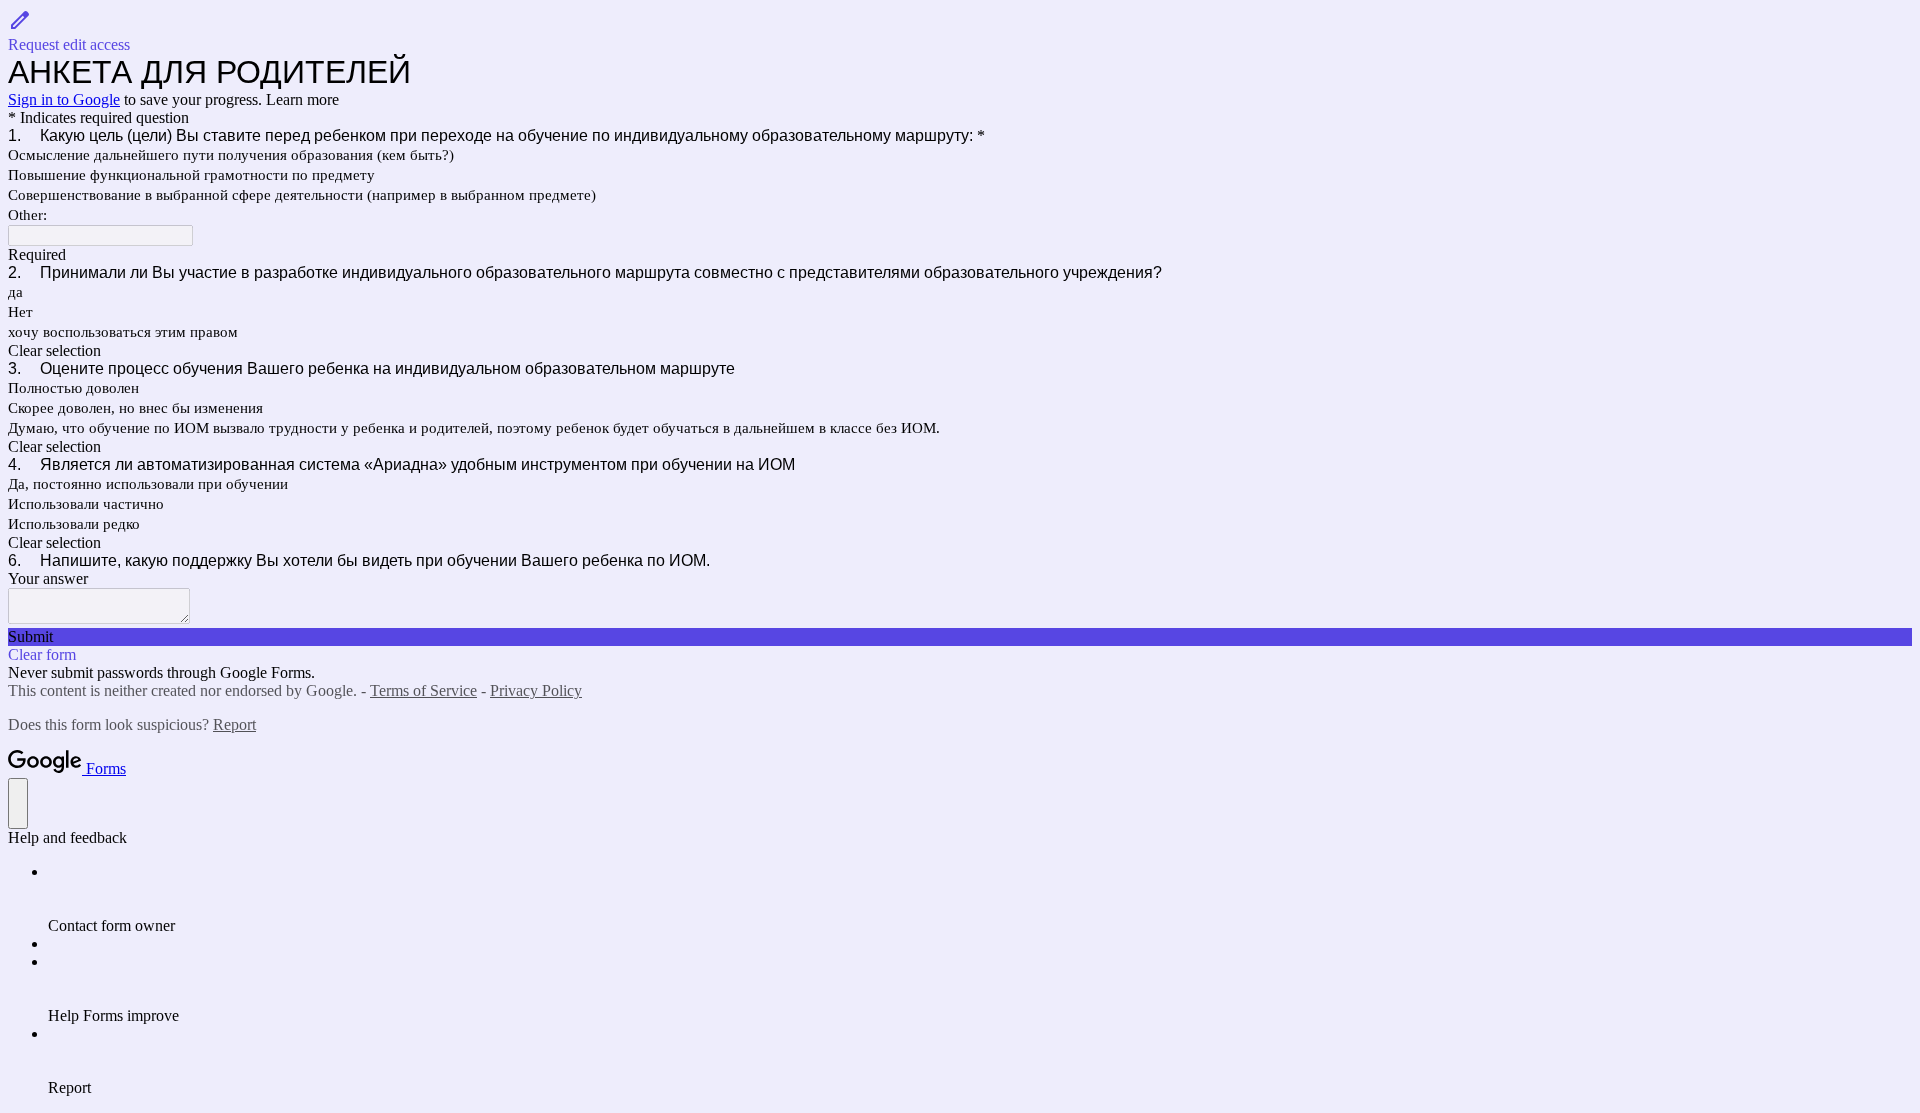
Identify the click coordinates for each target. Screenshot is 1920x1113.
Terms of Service (423, 690)
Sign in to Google (64, 99)
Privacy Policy (536, 690)
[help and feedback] (18, 803)
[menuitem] (980, 899)
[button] (960, 31)
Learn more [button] (302, 99)
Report (234, 724)
